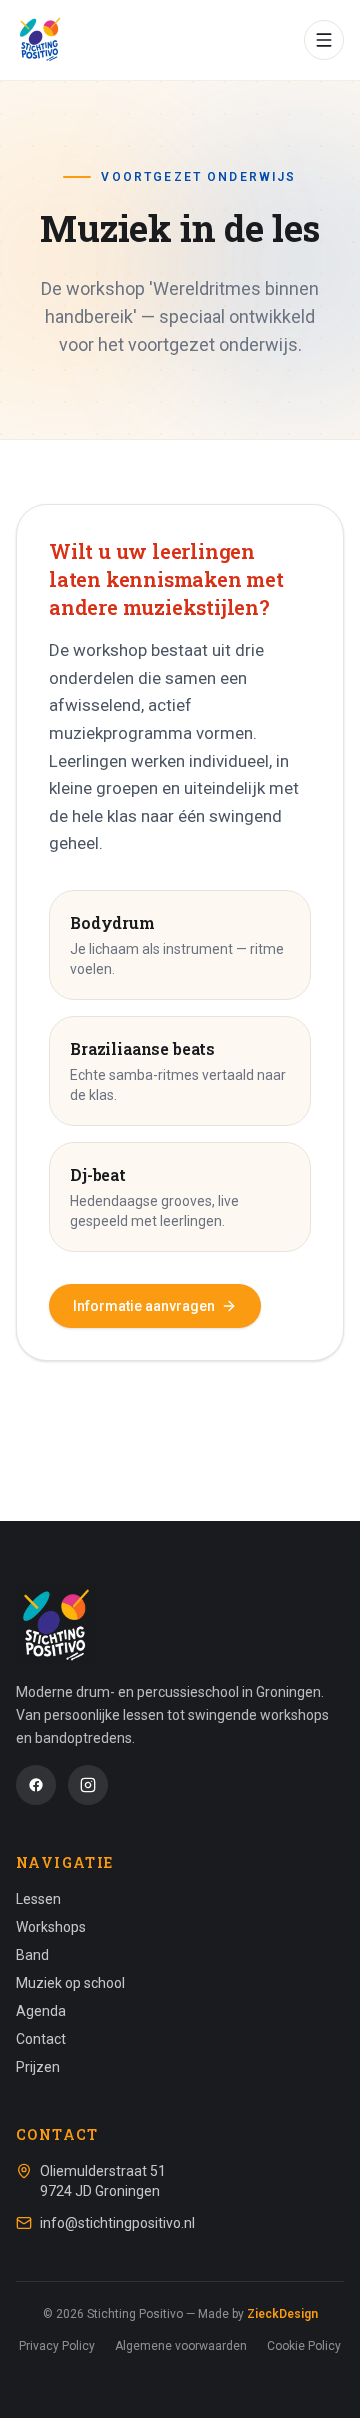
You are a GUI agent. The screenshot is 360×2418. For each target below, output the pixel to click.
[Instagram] (88, 1785)
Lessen (38, 1899)
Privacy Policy (57, 2346)
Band (32, 1955)
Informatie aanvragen (144, 1306)
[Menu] (324, 40)
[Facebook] (36, 1785)
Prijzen (38, 2067)
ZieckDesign (282, 2314)
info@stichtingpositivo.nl (117, 2223)
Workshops (51, 1927)
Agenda (41, 2011)
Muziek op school (70, 1983)
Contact (41, 2039)
